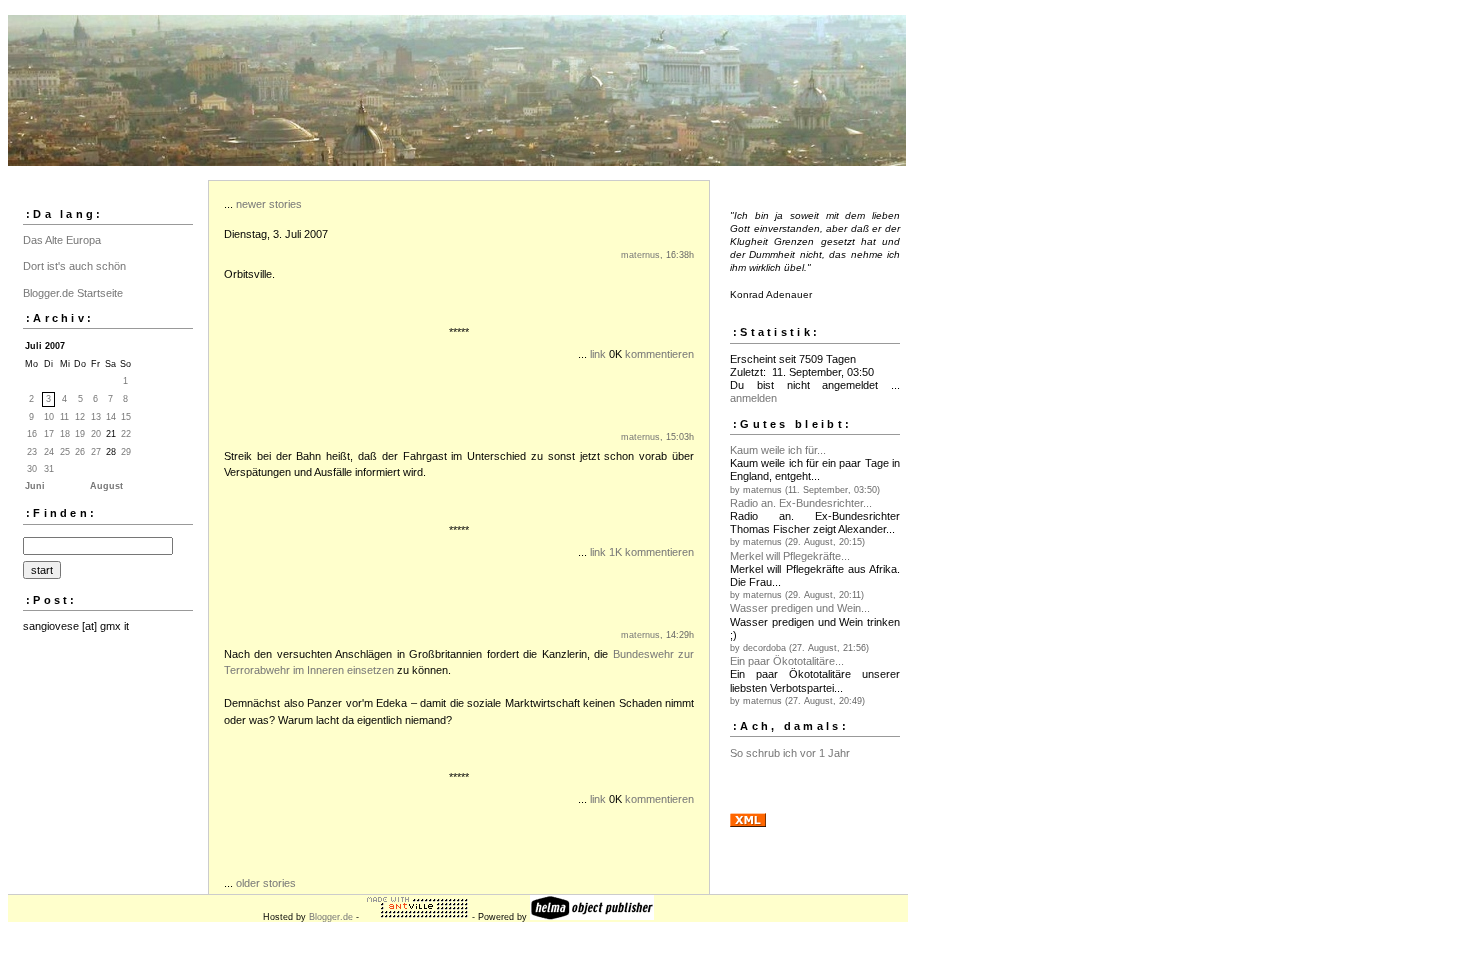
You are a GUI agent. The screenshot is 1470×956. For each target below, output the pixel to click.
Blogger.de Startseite (73, 293)
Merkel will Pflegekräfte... (790, 556)
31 (49, 469)
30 (32, 469)
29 (126, 452)
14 (111, 417)
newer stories (269, 204)
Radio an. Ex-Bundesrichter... (801, 503)
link (598, 354)
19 (80, 434)
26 (80, 452)
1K (615, 552)
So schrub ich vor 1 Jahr (790, 753)
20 (96, 434)
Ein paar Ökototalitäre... (787, 661)
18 (65, 434)
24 (49, 452)
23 (32, 452)
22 (126, 434)
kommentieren (659, 354)
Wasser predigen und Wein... (800, 608)
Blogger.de (331, 917)
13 (96, 417)
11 (64, 417)
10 (49, 417)
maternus (640, 255)
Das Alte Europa (62, 240)
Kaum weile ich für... (778, 450)
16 (32, 434)
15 (126, 417)
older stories (266, 883)
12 (80, 417)
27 (96, 452)
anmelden (753, 398)
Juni (35, 486)
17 (49, 434)
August (106, 486)
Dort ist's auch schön (74, 266)
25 (65, 452)
